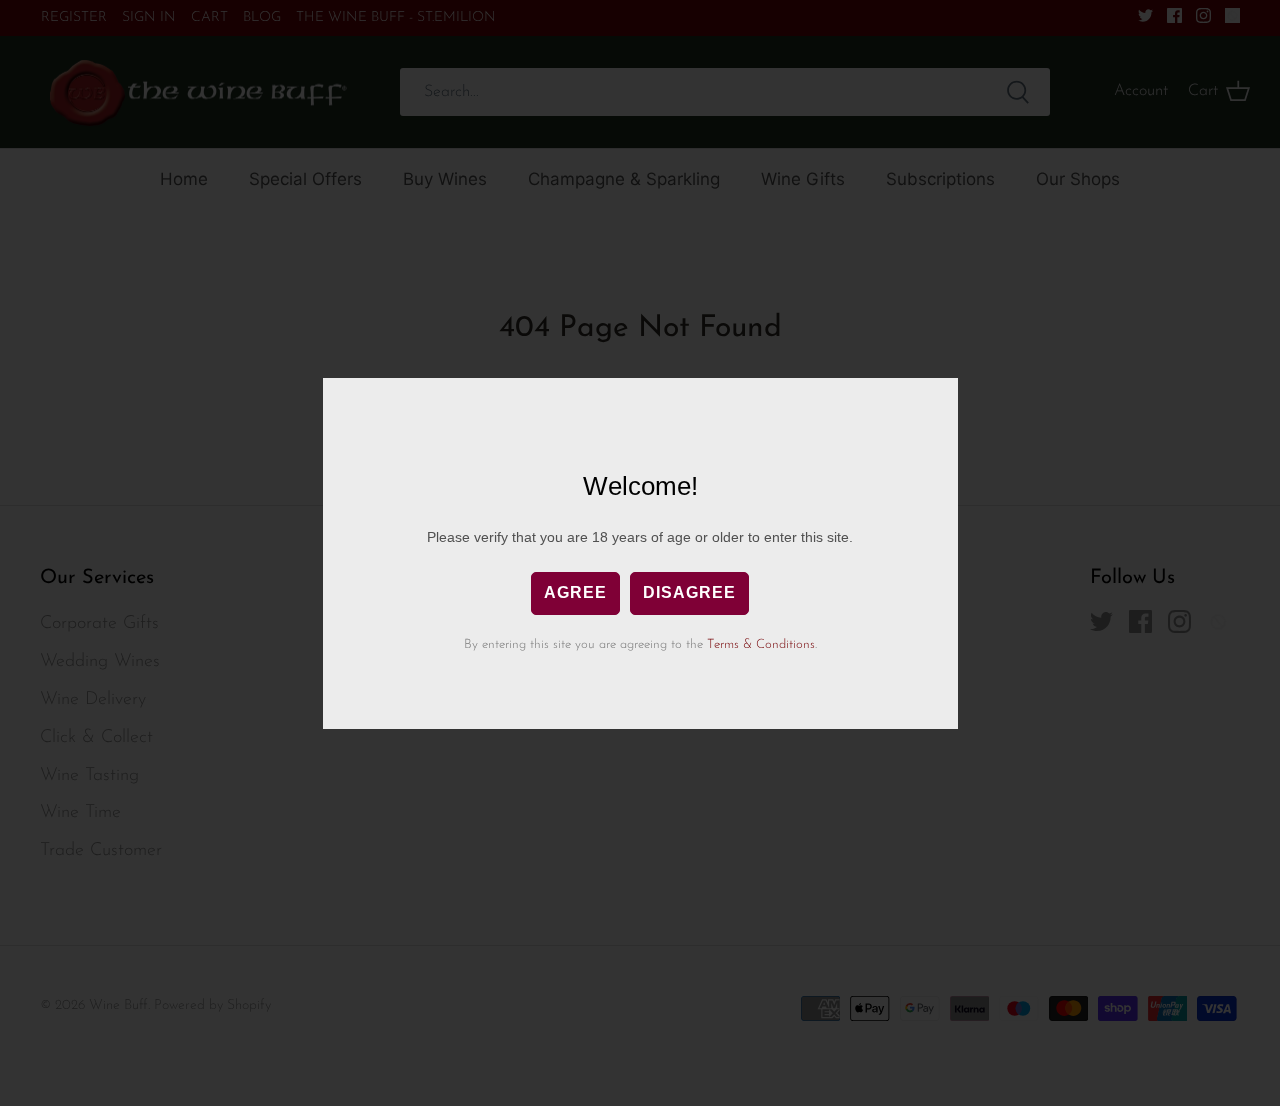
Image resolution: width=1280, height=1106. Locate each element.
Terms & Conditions (761, 644)
